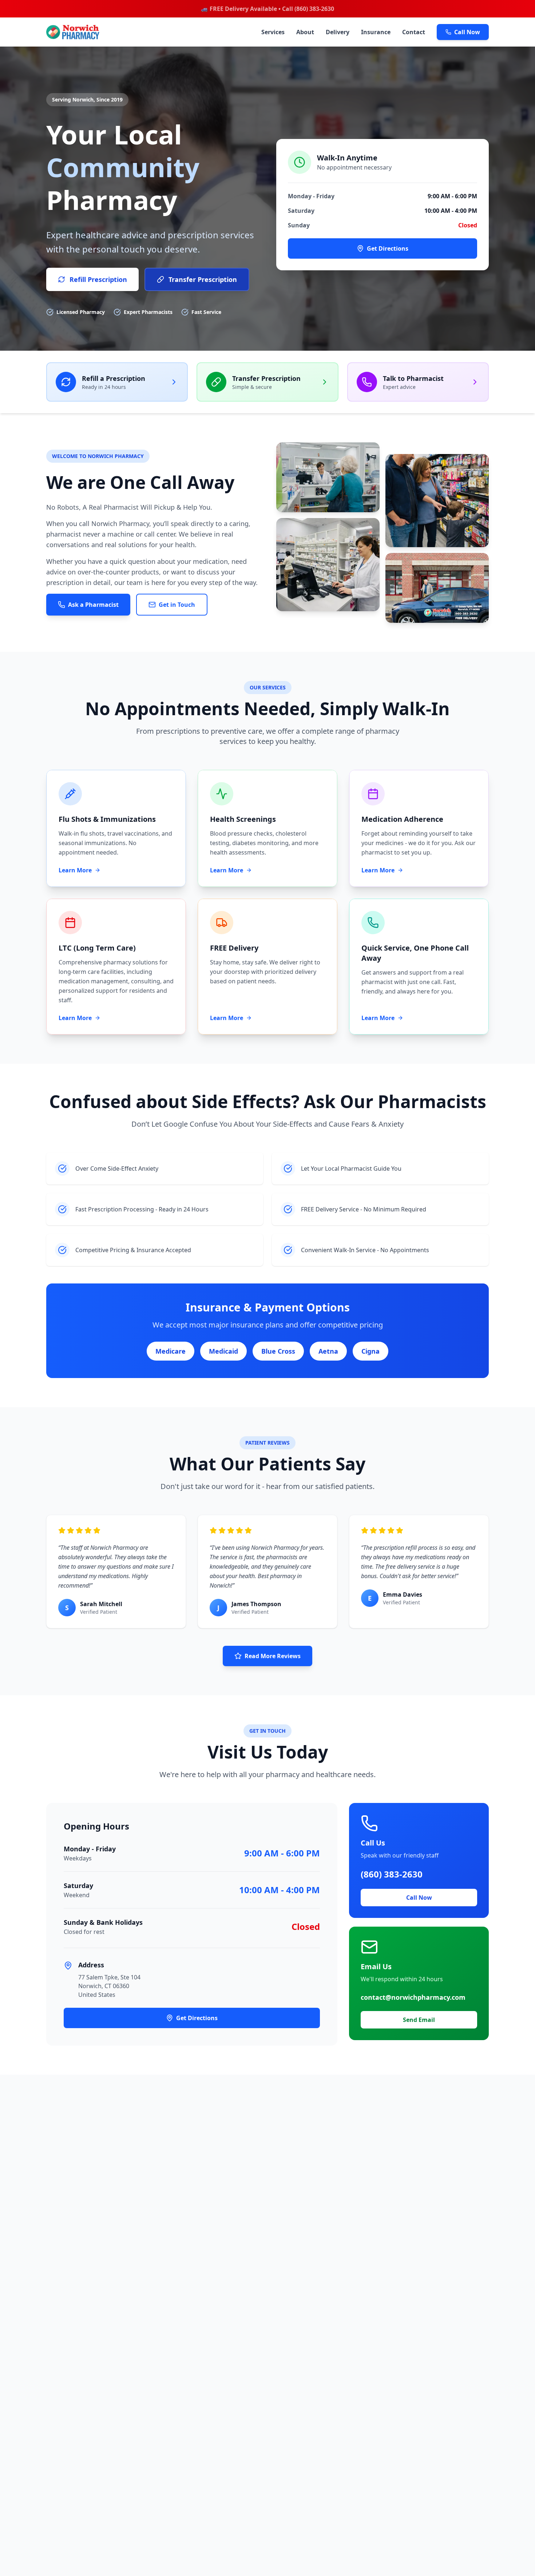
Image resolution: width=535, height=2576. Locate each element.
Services (273, 32)
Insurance (376, 32)
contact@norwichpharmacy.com (413, 1997)
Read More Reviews (273, 1656)
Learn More (75, 870)
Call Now (467, 32)
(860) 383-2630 (392, 1874)
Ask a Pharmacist (93, 605)
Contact (414, 32)
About (305, 32)
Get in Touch (177, 605)
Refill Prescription (98, 279)
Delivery (338, 32)
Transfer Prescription (203, 279)
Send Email (419, 2020)
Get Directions (388, 248)
